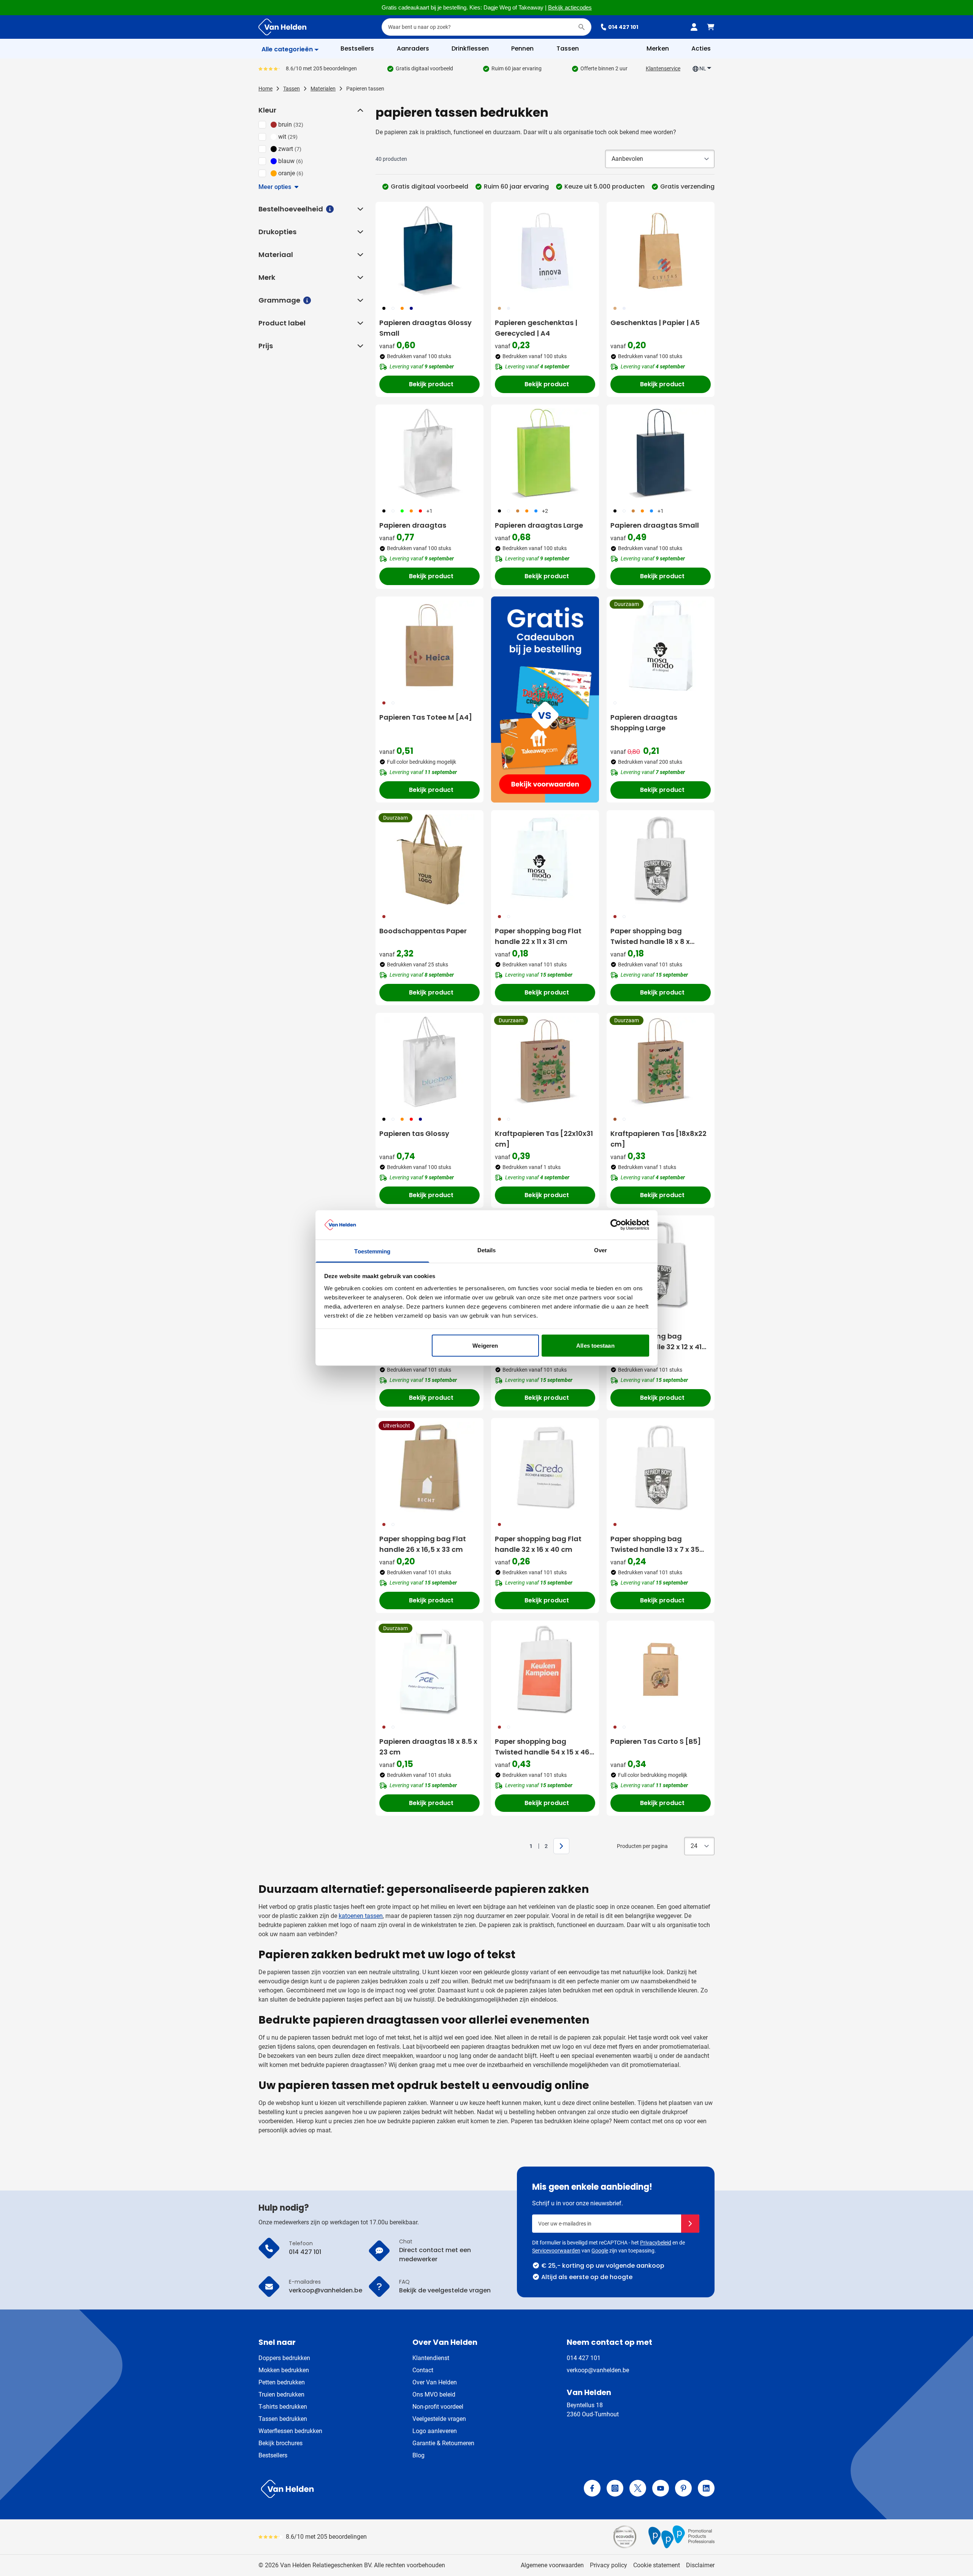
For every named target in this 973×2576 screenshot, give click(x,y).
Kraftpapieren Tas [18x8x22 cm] (658, 1139)
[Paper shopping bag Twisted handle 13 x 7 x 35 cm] (661, 1467)
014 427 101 (623, 27)
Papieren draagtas (413, 525)
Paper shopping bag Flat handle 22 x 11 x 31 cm (538, 936)
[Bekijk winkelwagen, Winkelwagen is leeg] (711, 27)
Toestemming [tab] (372, 1251)
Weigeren (485, 1346)
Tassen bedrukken (283, 2419)
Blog (418, 2455)
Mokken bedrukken (284, 2370)
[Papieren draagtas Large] (545, 454)
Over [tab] (601, 1250)
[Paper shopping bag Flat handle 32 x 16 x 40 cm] (545, 1467)
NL (703, 68)
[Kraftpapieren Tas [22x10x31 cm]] (545, 1062)
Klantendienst (431, 2358)
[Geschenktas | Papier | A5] (661, 251)
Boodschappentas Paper (423, 931)
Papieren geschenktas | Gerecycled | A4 (536, 328)
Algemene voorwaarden (552, 2565)
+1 (429, 511)
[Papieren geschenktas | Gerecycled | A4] (545, 251)
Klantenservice (663, 68)
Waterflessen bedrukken (290, 2431)
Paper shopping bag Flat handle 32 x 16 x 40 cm (538, 1544)
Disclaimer (700, 2565)
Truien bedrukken (281, 2394)
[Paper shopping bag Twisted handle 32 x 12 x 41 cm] (661, 1264)
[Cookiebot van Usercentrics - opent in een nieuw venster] (616, 1225)
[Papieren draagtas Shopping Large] (661, 646)
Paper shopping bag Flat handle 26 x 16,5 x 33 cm (423, 1544)
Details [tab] (487, 1250)
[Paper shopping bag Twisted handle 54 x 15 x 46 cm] (545, 1670)
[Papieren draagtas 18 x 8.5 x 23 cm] (429, 1670)
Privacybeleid (656, 2243)
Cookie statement (657, 2565)
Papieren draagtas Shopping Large (644, 723)
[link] (519, 1846)
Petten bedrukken (282, 2382)
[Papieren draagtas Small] (661, 454)
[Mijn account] (694, 27)
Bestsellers (273, 2455)
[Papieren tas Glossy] (429, 1062)
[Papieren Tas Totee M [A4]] (429, 646)
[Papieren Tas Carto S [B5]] (661, 1670)
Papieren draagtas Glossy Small (425, 328)
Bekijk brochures (280, 2443)
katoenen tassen (361, 1916)
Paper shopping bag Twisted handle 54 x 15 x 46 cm (542, 1747)
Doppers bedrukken (284, 2358)
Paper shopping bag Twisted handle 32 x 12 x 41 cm (656, 1342)
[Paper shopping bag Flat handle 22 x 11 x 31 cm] (545, 859)
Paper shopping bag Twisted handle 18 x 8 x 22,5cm (650, 937)
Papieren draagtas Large (539, 525)
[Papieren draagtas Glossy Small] (429, 251)
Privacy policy (609, 2565)
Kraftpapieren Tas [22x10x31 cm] (544, 1139)
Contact (423, 2370)
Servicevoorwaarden (556, 2251)
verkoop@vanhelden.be (598, 2370)
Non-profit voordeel (438, 2407)
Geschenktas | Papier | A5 (655, 323)
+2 (545, 511)
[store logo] (371, 2489)
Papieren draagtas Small (655, 525)
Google (600, 2251)
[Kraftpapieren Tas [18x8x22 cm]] (661, 1062)
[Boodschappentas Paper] (429, 859)
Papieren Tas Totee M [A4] (426, 717)
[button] (360, 110)
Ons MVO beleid (434, 2394)
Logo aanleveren (435, 2431)
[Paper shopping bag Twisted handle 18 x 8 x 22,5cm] (661, 859)
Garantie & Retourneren (443, 2443)
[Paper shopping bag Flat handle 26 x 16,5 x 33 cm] (429, 1467)
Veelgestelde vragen (439, 2419)
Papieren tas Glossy (414, 1133)
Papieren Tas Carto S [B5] (656, 1741)
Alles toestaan (595, 1346)
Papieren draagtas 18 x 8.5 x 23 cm (428, 1747)
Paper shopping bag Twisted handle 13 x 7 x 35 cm (655, 1544)
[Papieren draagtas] (429, 454)
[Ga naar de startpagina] (282, 27)
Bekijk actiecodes (570, 8)
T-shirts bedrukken (283, 2407)
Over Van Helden (435, 2382)
